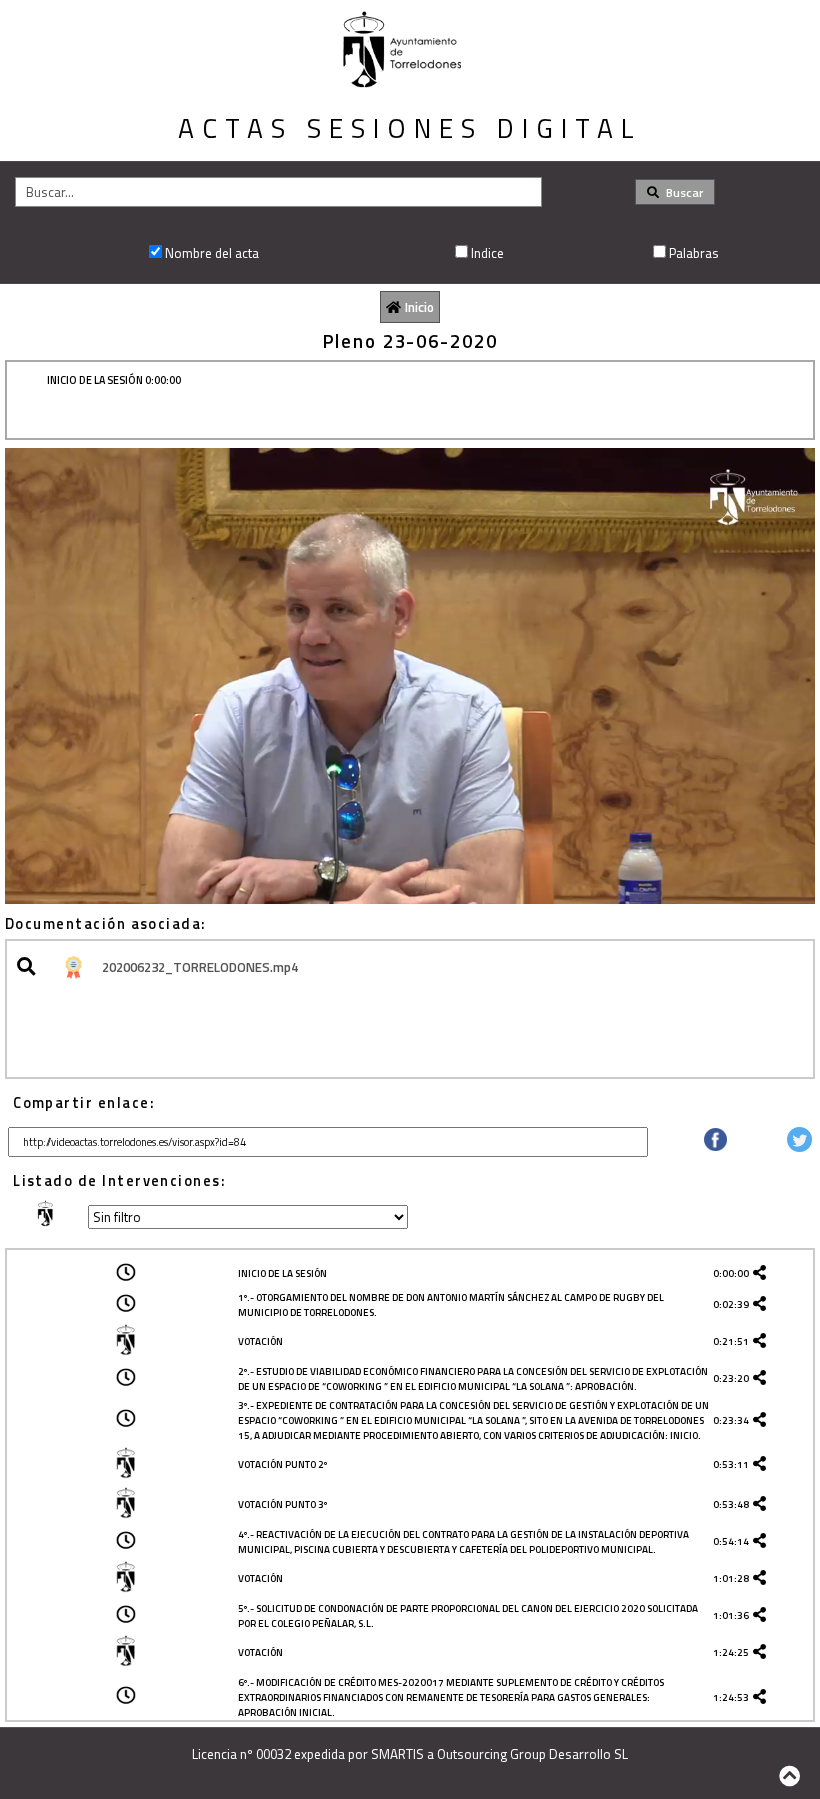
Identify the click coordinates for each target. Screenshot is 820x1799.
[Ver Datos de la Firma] (72, 967)
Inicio (419, 307)
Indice (487, 253)
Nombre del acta (212, 253)
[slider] (400, 888)
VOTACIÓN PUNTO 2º (282, 1464)
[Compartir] (715, 1146)
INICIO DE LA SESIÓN (282, 1273)
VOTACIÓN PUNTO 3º (282, 1504)
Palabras (694, 253)
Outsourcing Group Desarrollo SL (532, 1754)
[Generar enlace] (763, 1273)
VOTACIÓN (260, 1341)
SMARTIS (397, 1754)
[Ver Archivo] (29, 967)
